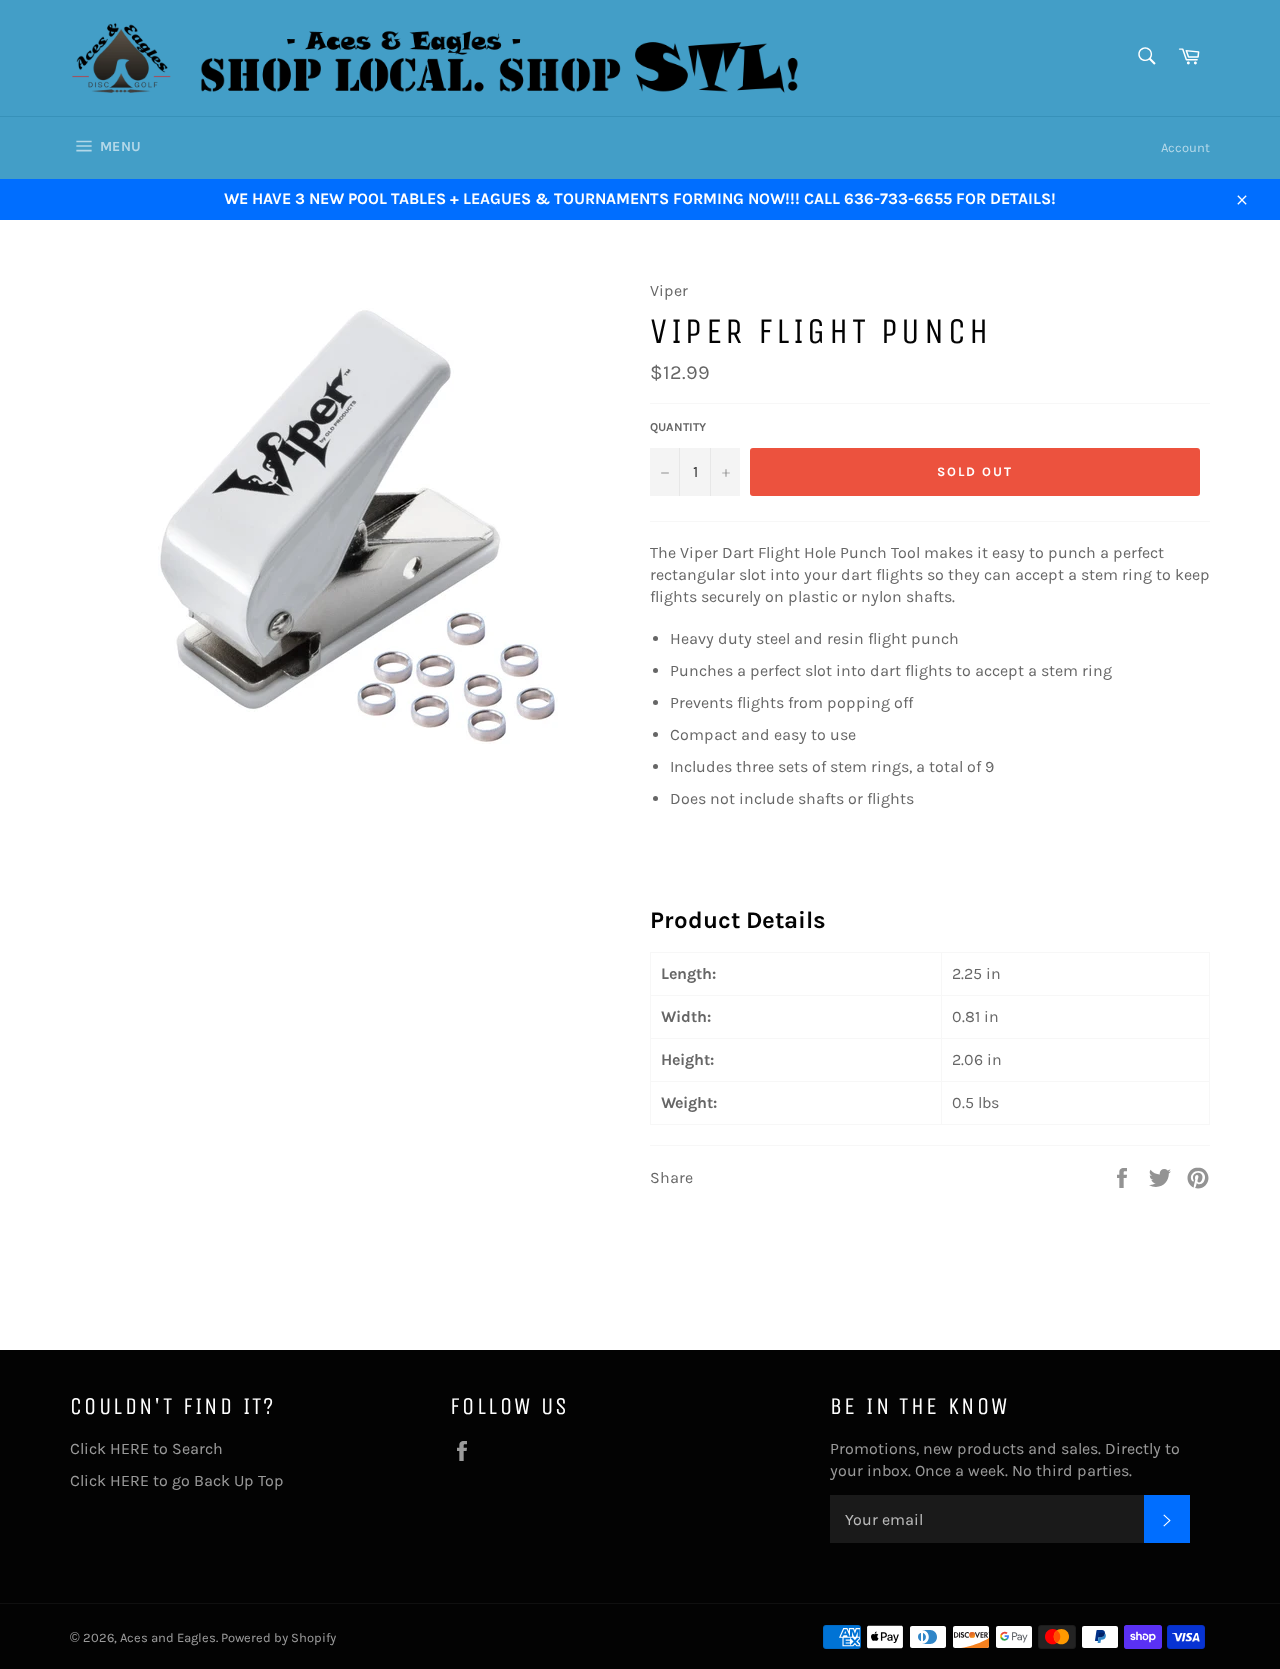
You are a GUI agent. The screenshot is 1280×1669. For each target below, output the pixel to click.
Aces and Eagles (168, 1637)
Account (1185, 147)
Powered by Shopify (278, 1637)
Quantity (678, 427)
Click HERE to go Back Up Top (177, 1480)
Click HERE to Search (146, 1448)
